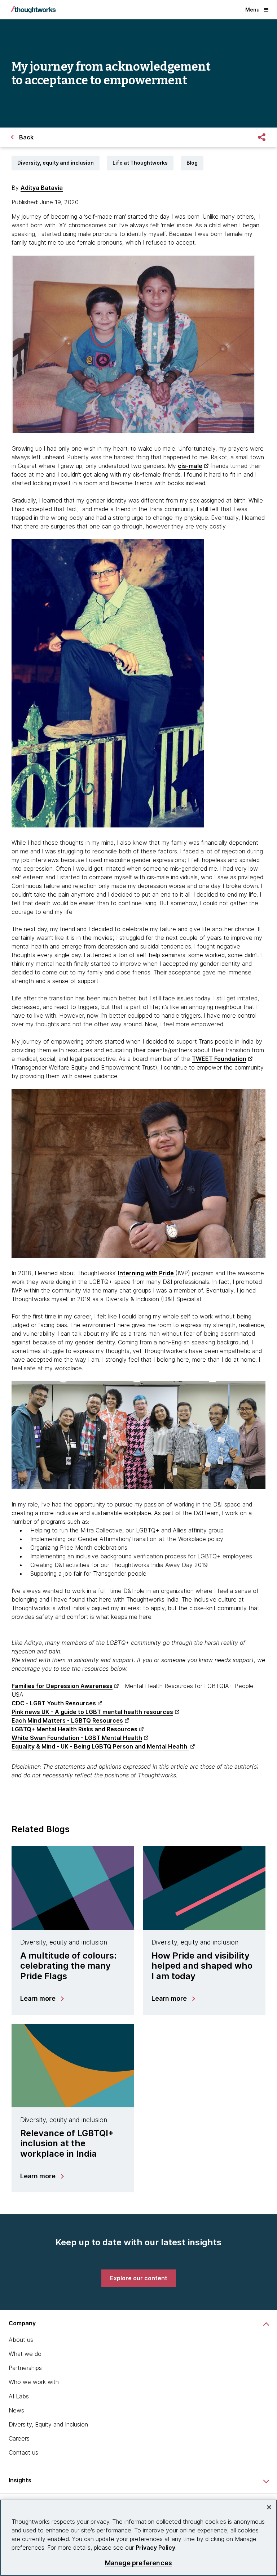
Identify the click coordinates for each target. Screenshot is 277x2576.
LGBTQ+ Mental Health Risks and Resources (74, 1729)
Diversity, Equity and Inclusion (48, 2424)
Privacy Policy (155, 2548)
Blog (192, 163)
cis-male (190, 466)
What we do (25, 2354)
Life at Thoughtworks (140, 163)
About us (21, 2340)
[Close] (269, 2507)
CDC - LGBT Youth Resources (54, 1703)
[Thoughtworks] (33, 10)
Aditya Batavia (42, 188)
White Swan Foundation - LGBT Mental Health (77, 1738)
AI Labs (19, 2396)
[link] (139, 2278)
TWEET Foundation (219, 1059)
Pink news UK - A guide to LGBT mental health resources (92, 1712)
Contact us (23, 2452)
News (16, 2410)
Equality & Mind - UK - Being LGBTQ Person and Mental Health (100, 1746)
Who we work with (34, 2382)
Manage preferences (138, 2563)
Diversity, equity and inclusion (56, 163)
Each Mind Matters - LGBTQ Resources (67, 1720)
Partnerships (25, 2368)
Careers (19, 2438)
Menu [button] (252, 10)
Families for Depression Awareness (62, 1686)
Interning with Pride (147, 1273)
